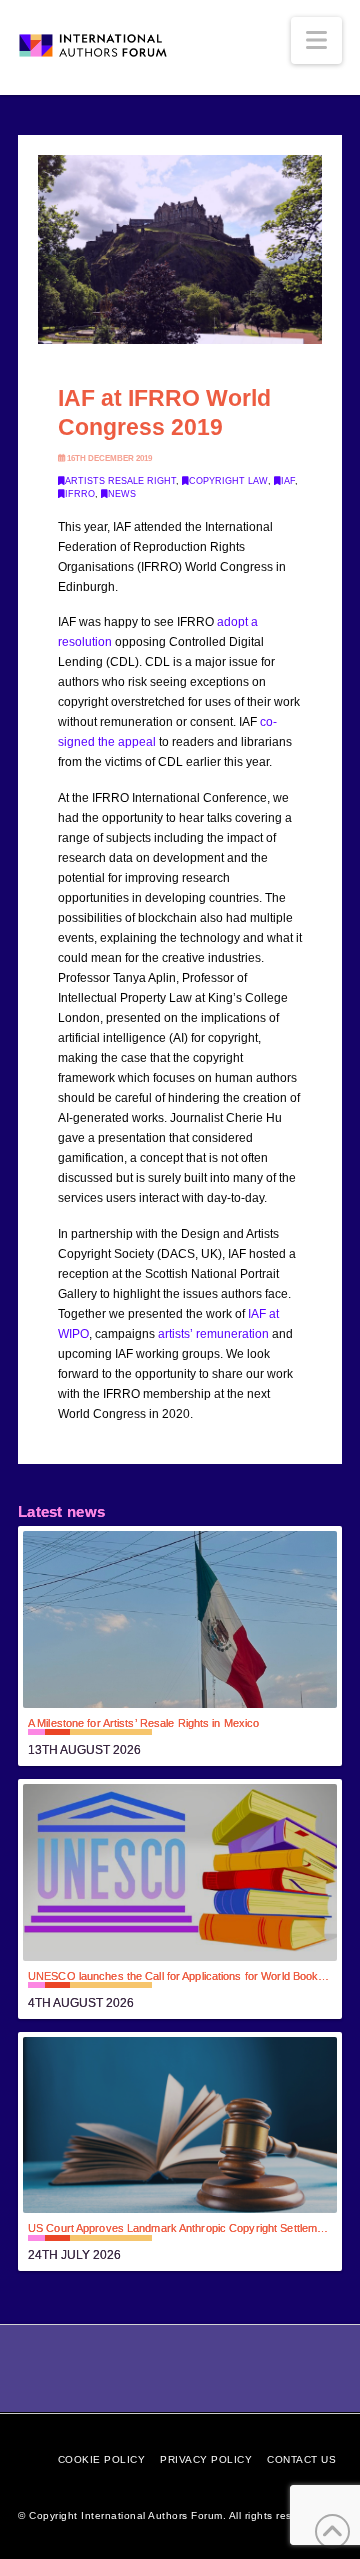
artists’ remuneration (213, 1334)
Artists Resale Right (120, 481)
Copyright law (228, 481)
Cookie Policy (102, 2459)
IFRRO (80, 494)
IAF (288, 481)
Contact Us (301, 2459)
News (122, 494)
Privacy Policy (206, 2459)
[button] (316, 40)
